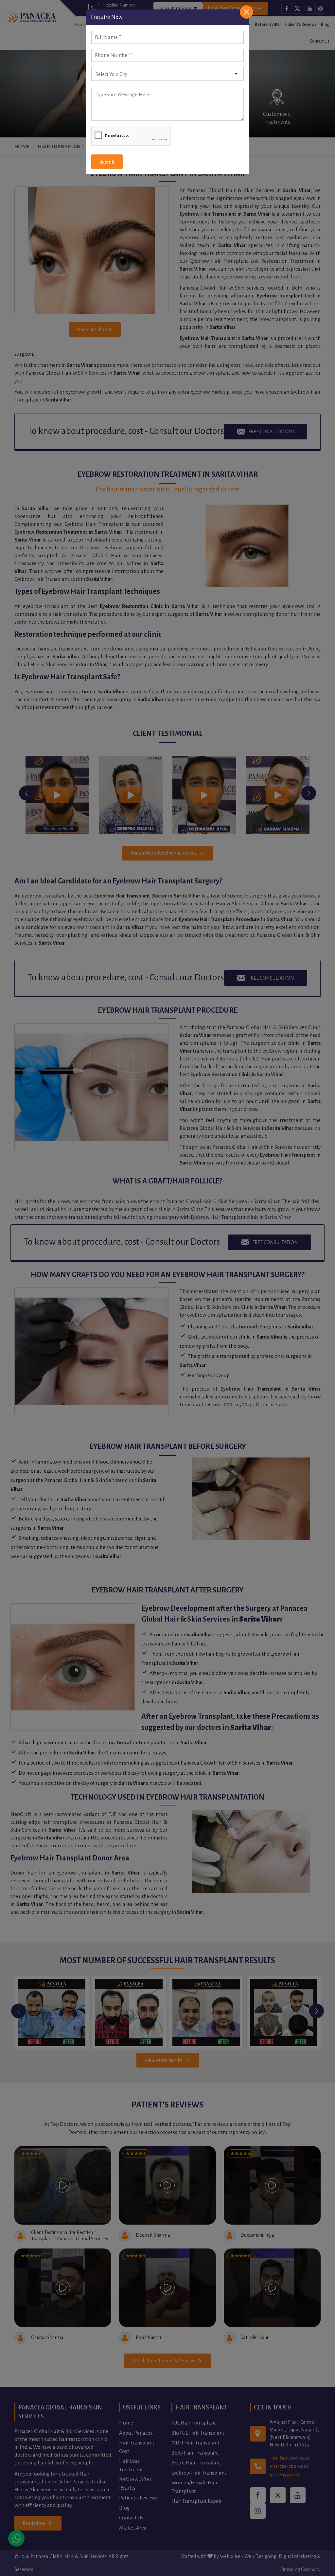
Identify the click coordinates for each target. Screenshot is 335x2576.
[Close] (247, 12)
